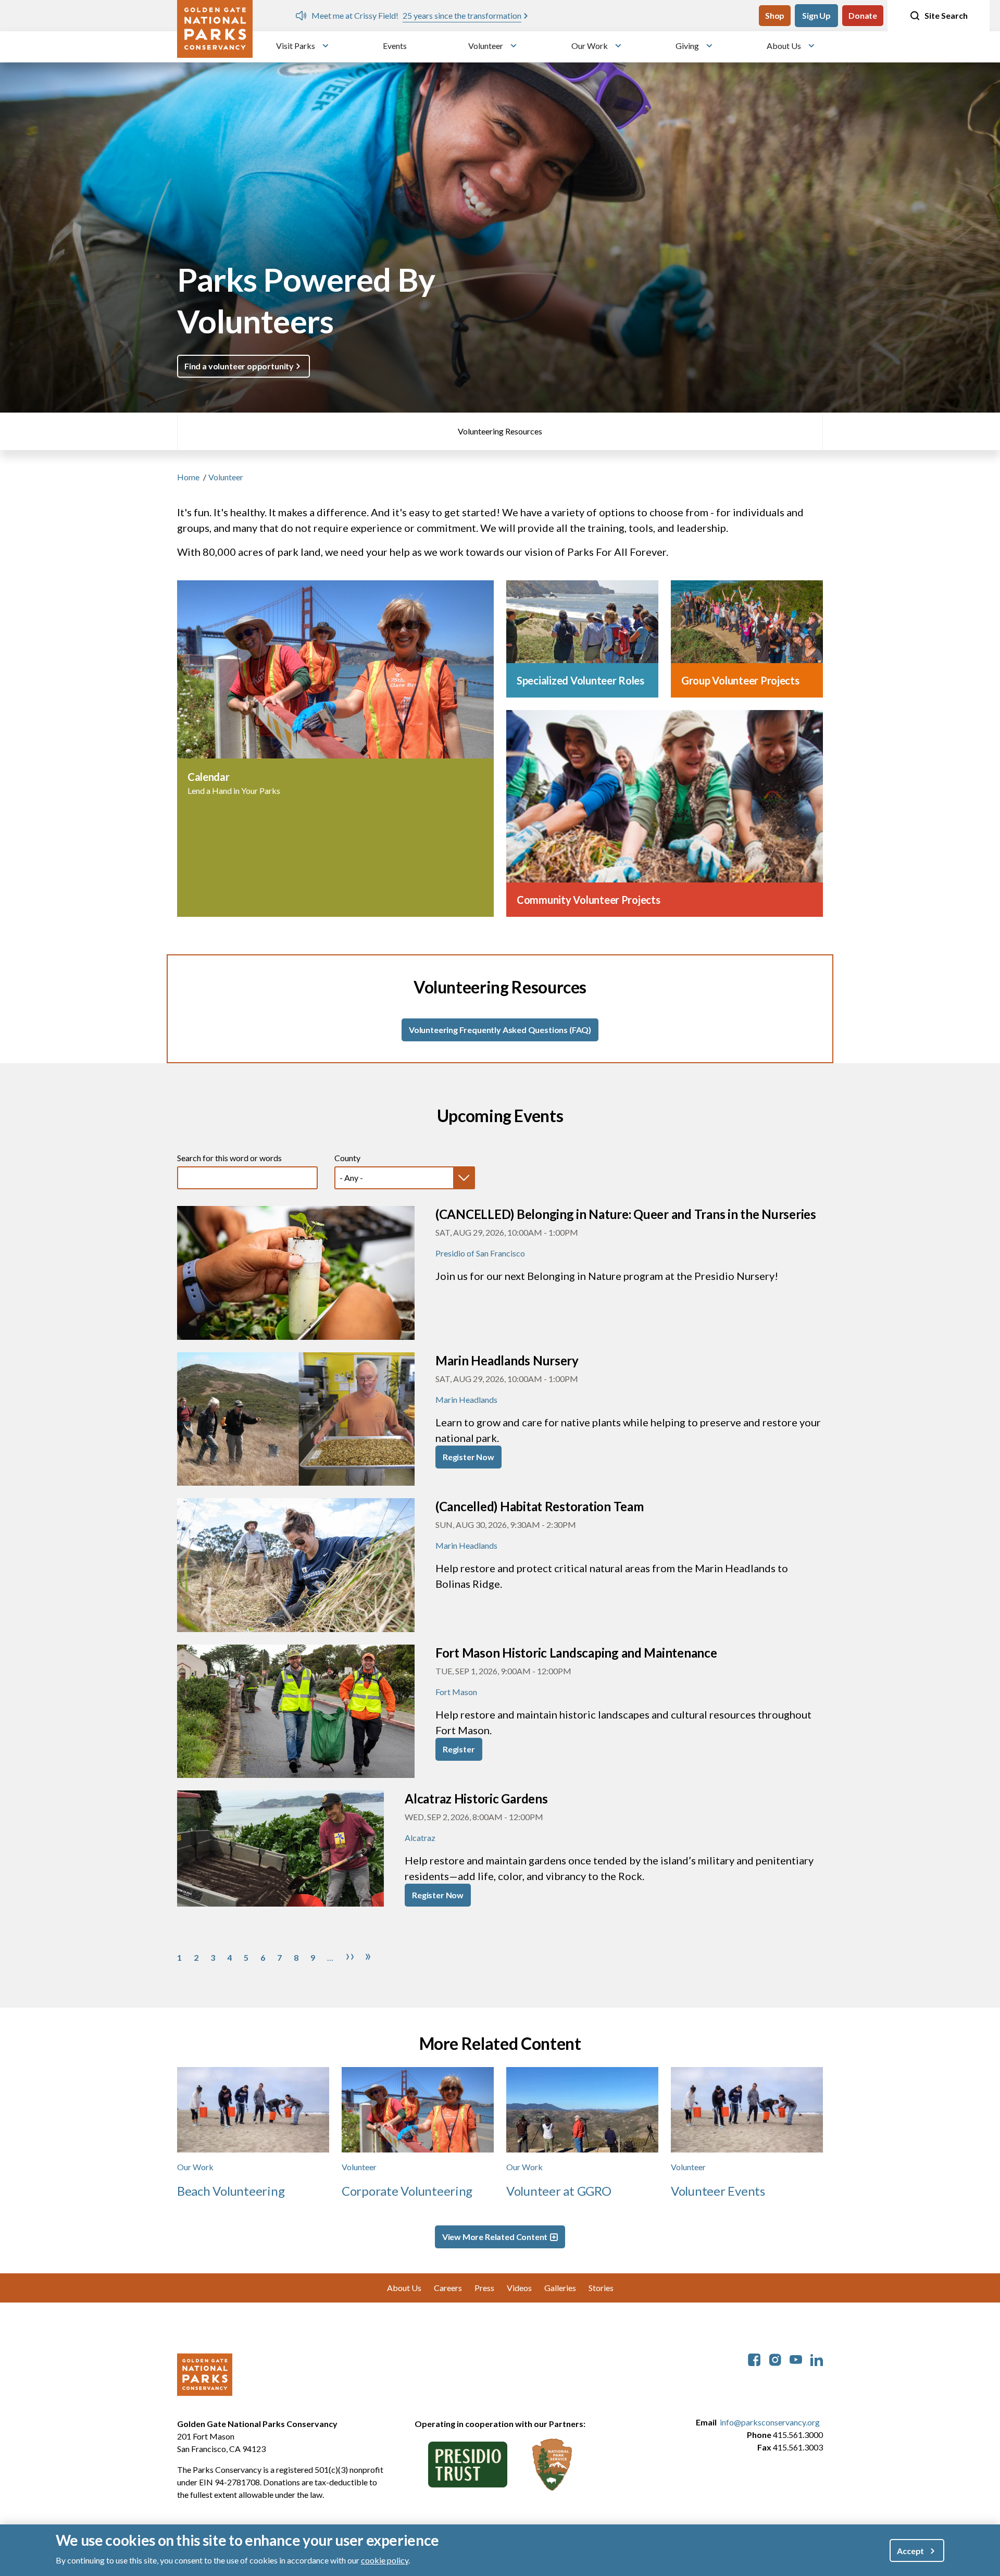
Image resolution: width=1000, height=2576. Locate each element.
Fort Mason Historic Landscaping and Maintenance (576, 1653)
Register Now (468, 1457)
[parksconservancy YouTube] (796, 2359)
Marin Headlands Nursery (507, 1360)
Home (188, 477)
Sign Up (816, 15)
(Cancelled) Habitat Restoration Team (540, 1506)
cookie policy (385, 2560)
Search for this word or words (229, 1158)
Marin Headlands (466, 1399)
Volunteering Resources (500, 431)
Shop (775, 15)
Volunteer (486, 46)
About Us (784, 46)
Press (484, 2288)
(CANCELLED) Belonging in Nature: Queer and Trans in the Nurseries (626, 1214)
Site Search (946, 15)
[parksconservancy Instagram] (775, 2359)
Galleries (560, 2288)
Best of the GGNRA (467, 15)
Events (395, 46)
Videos (519, 2288)
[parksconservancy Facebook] (754, 2359)
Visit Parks (296, 46)
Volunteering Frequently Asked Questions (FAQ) (500, 1030)
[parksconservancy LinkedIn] (817, 2359)
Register (459, 1749)
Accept (910, 2550)
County (347, 1158)
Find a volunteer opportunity (239, 366)
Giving (687, 46)
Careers (448, 2288)
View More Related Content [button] (495, 2237)
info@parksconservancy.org (770, 2422)
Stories (601, 2288)
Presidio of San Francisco (480, 1253)
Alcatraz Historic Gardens (476, 1799)
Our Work (590, 46)
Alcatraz (420, 1838)
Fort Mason (456, 1692)
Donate (863, 15)
